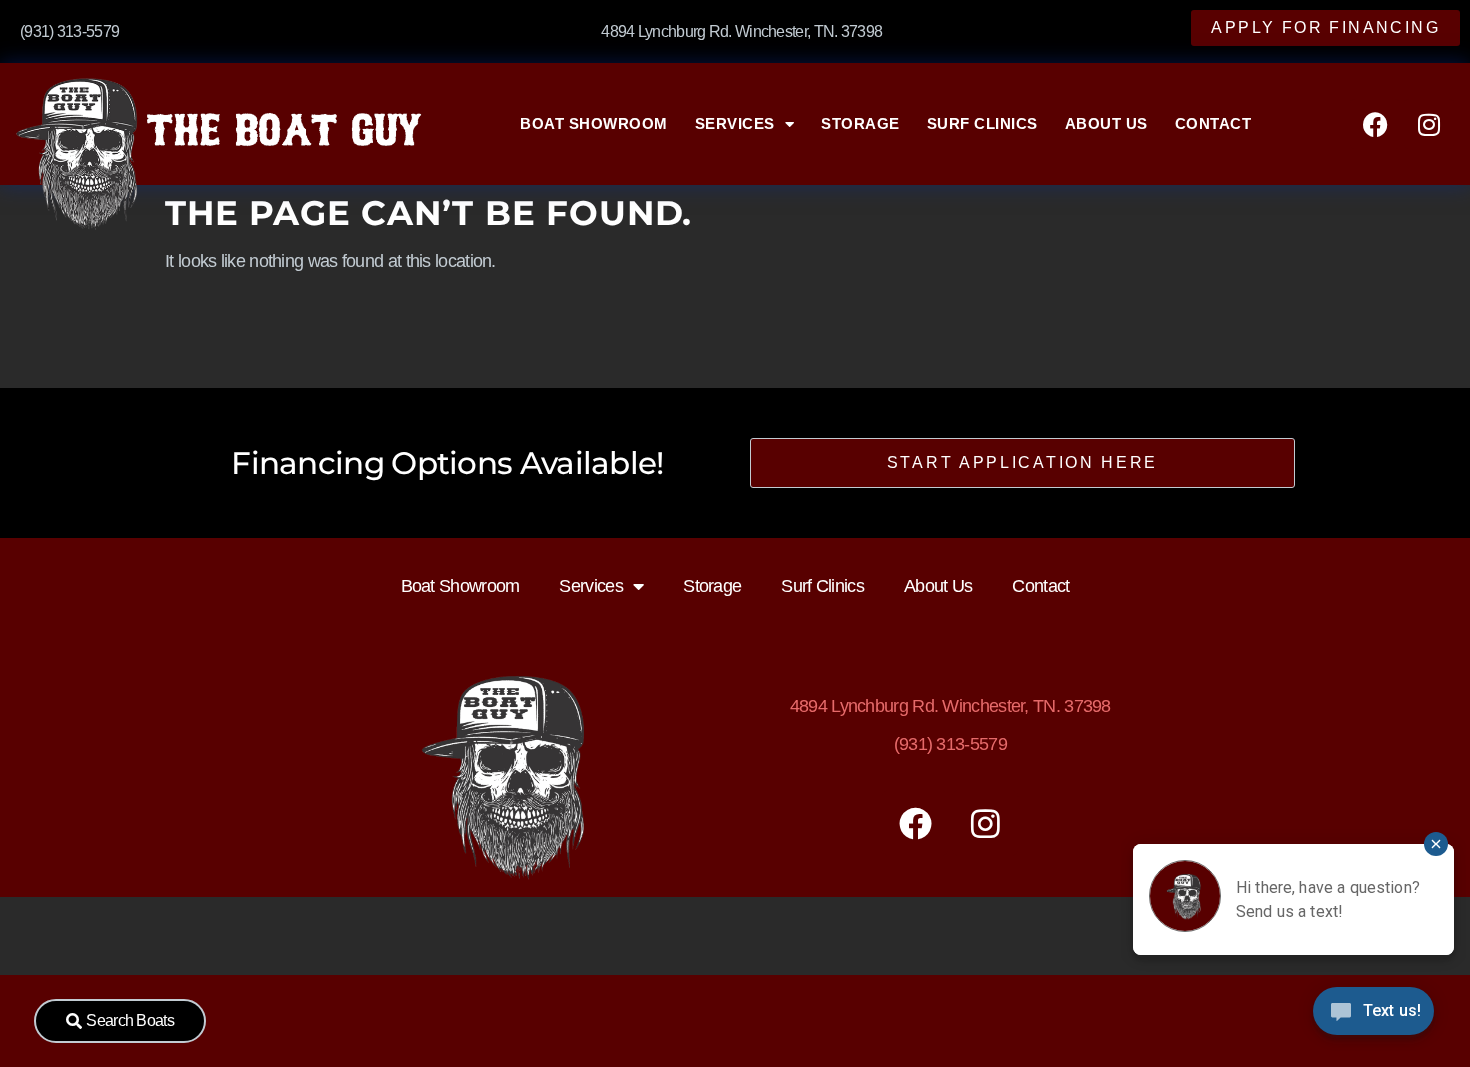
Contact (1213, 123)
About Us (1106, 123)
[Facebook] (1375, 124)
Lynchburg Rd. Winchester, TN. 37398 (950, 706)
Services (735, 123)
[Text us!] (1373, 1016)
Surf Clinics (982, 123)
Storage (860, 123)
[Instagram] (1429, 124)
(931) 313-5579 (950, 744)
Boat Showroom (594, 123)
